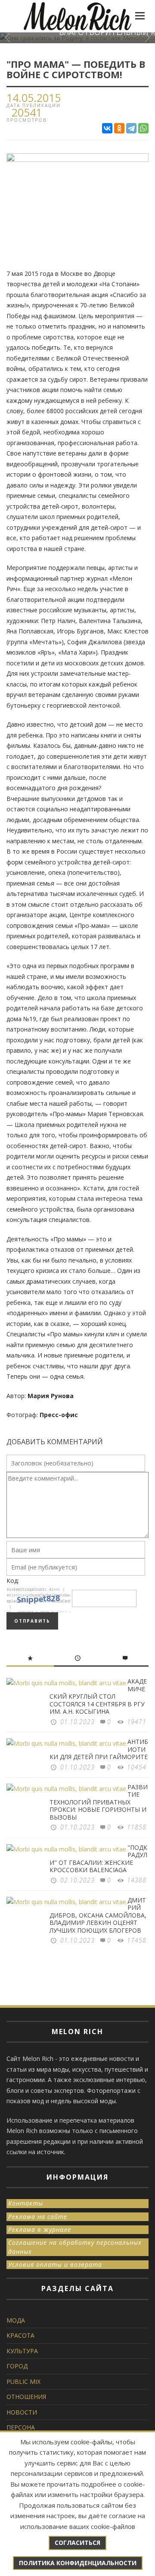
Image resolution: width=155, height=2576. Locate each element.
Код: (13, 1581)
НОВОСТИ (22, 2412)
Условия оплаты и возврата (55, 2264)
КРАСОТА (20, 2335)
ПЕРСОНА (21, 2427)
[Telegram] (131, 128)
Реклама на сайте (38, 2217)
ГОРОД (17, 2366)
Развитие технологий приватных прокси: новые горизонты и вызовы (99, 1802)
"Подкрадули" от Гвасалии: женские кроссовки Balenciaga (98, 1859)
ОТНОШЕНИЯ (26, 2397)
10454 (137, 1767)
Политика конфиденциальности (78, 2563)
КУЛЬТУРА (22, 2351)
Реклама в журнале (40, 2229)
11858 (137, 1827)
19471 (137, 1722)
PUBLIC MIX (23, 2381)
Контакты (26, 2203)
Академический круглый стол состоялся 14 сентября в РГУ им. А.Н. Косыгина (98, 1696)
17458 (137, 1940)
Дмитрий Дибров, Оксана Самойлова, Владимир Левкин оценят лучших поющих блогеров (98, 1915)
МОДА (16, 2320)
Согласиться (77, 2543)
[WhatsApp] (143, 128)
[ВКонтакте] (107, 128)
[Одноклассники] (119, 128)
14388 (137, 1880)
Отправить (32, 1621)
